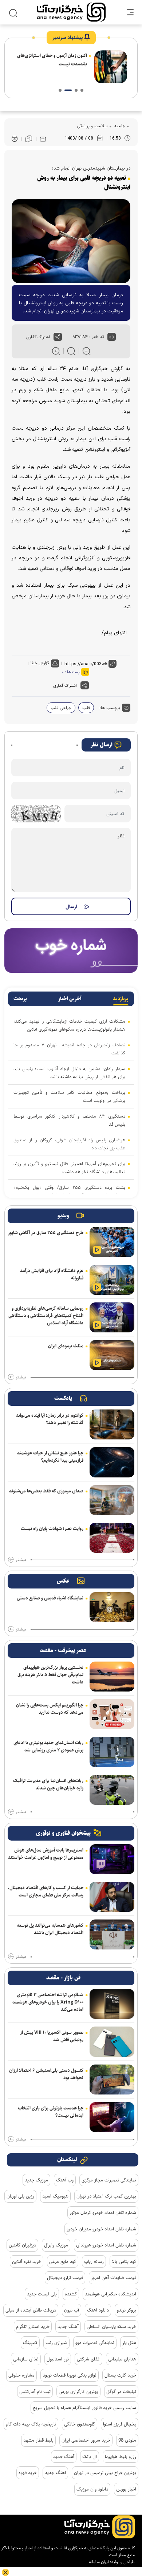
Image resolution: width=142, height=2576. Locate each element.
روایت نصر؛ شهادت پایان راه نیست (52, 1529)
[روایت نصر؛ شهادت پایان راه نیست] (112, 1538)
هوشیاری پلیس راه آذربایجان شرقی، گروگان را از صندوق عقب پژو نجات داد (69, 1144)
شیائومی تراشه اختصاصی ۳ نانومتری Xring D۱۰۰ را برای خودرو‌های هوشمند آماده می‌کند (48, 2002)
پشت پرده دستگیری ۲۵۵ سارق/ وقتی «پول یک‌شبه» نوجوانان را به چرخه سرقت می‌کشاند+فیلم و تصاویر (69, 1191)
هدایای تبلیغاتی (122, 2359)
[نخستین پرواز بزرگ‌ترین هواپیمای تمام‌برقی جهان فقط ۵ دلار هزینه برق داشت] (112, 1677)
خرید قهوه (28, 2473)
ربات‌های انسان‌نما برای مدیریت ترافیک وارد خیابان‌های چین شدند (48, 1784)
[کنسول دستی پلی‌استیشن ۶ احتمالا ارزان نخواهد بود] (112, 2080)
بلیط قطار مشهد (38, 2440)
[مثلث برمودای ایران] (112, 1355)
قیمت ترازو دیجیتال (65, 2278)
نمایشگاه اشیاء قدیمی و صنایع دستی (50, 1598)
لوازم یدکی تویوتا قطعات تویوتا (70, 2375)
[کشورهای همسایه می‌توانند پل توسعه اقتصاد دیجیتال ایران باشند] (112, 1934)
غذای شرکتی (88, 2359)
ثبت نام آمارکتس (35, 2392)
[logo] (71, 12)
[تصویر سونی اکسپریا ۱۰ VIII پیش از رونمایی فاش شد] (112, 2042)
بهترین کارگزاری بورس (78, 2392)
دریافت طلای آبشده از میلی (31, 2310)
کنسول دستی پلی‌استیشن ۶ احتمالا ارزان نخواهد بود (46, 2074)
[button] (82, 90)
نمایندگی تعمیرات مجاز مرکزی (109, 2180)
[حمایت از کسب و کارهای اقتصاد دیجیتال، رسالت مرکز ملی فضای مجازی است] (112, 1897)
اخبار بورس (126, 2489)
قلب (86, 708)
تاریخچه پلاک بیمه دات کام (31, 2424)
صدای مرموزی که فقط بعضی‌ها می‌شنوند (46, 1491)
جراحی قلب (61, 708)
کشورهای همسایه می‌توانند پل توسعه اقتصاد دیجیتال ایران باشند (50, 1929)
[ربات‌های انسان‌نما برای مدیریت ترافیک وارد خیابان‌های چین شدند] (112, 1790)
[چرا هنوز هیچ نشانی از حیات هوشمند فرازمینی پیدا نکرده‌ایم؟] (112, 1462)
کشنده (71, 2294)
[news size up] (56, 351)
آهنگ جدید (68, 2326)
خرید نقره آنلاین (27, 2261)
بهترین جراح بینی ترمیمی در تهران (105, 2473)
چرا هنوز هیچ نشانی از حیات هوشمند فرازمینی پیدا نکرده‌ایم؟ (50, 1457)
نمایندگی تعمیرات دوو (95, 2343)
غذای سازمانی (26, 2359)
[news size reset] (71, 351)
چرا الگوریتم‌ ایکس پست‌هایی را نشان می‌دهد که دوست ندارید (50, 1709)
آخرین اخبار (70, 999)
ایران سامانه (99, 2562)
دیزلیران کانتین (22, 2245)
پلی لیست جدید (42, 2294)
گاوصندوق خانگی (80, 2424)
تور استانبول (58, 2359)
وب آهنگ (65, 2180)
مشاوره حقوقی (21, 2375)
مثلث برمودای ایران (66, 1346)
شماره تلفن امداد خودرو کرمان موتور (103, 2212)
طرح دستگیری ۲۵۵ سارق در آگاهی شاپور (46, 1233)
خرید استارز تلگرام (33, 2326)
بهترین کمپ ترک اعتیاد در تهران (106, 2196)
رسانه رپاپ (94, 2261)
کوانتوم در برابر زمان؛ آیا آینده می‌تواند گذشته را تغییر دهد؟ (50, 1419)
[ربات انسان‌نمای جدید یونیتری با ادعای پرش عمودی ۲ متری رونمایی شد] (112, 1752)
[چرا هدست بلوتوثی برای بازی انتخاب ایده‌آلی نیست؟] (112, 2117)
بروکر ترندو (127, 2310)
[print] (15, 139)
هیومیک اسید (55, 2196)
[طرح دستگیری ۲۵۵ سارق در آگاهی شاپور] (112, 1242)
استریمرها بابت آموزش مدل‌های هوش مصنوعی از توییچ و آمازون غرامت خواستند (46, 1854)
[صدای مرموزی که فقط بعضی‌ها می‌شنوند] (112, 1500)
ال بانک (90, 2457)
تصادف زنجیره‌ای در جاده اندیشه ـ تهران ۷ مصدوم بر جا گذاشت (69, 1049)
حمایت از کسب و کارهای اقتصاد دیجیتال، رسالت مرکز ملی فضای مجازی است (46, 1891)
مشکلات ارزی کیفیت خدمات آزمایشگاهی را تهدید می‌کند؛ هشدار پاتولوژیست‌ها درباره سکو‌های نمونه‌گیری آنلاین (69, 1025)
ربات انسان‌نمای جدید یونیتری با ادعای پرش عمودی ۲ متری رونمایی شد (48, 1746)
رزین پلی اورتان (20, 2196)
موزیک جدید (36, 2180)
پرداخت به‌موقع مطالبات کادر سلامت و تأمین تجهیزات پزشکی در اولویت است (69, 1096)
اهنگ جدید (55, 2473)
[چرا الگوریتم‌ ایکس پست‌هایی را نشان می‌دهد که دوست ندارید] (112, 1714)
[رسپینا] (71, 950)
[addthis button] (58, 337)
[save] (29, 139)
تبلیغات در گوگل (121, 2392)
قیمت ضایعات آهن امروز (114, 2278)
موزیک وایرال (56, 2245)
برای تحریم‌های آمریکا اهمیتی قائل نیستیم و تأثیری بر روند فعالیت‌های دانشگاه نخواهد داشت (69, 1168)
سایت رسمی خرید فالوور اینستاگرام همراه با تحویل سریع (84, 2408)
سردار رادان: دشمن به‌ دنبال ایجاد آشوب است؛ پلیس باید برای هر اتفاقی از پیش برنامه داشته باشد (69, 1073)
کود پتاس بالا (124, 2261)
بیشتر (21, 1377)
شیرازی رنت (56, 2343)
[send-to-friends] (43, 139)
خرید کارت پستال (120, 2375)
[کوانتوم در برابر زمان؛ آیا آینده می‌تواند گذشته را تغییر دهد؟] (112, 1424)
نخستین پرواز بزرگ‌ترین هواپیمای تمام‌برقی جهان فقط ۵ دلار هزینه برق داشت (50, 1675)
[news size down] (86, 351)
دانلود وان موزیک (92, 2489)
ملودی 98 (127, 2440)
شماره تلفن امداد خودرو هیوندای (106, 2245)
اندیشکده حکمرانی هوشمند (111, 2294)
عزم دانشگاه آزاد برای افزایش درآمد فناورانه (52, 1274)
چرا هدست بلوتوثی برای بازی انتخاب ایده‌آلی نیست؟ (51, 2112)
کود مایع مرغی (63, 2261)
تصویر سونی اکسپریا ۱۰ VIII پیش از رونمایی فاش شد (52, 2036)
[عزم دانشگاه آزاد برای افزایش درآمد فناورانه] (112, 1280)
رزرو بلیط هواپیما (121, 2457)
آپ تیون (72, 2310)
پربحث (20, 999)
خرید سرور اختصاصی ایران (86, 2440)
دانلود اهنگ (98, 2310)
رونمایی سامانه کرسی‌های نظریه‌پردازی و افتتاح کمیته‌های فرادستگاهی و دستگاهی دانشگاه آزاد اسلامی (46, 1316)
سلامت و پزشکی (92, 126)
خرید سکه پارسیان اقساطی (111, 2326)
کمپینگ (30, 2343)
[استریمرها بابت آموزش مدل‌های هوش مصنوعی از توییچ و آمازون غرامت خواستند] (112, 1859)
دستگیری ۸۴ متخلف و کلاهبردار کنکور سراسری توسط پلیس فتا (69, 1120)
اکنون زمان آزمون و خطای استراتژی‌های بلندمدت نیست (52, 60)
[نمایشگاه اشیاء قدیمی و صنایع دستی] (112, 1607)
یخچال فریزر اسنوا (120, 2424)
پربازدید (121, 999)
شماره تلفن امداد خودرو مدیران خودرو (101, 2229)
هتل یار (129, 2343)
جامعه (119, 126)
